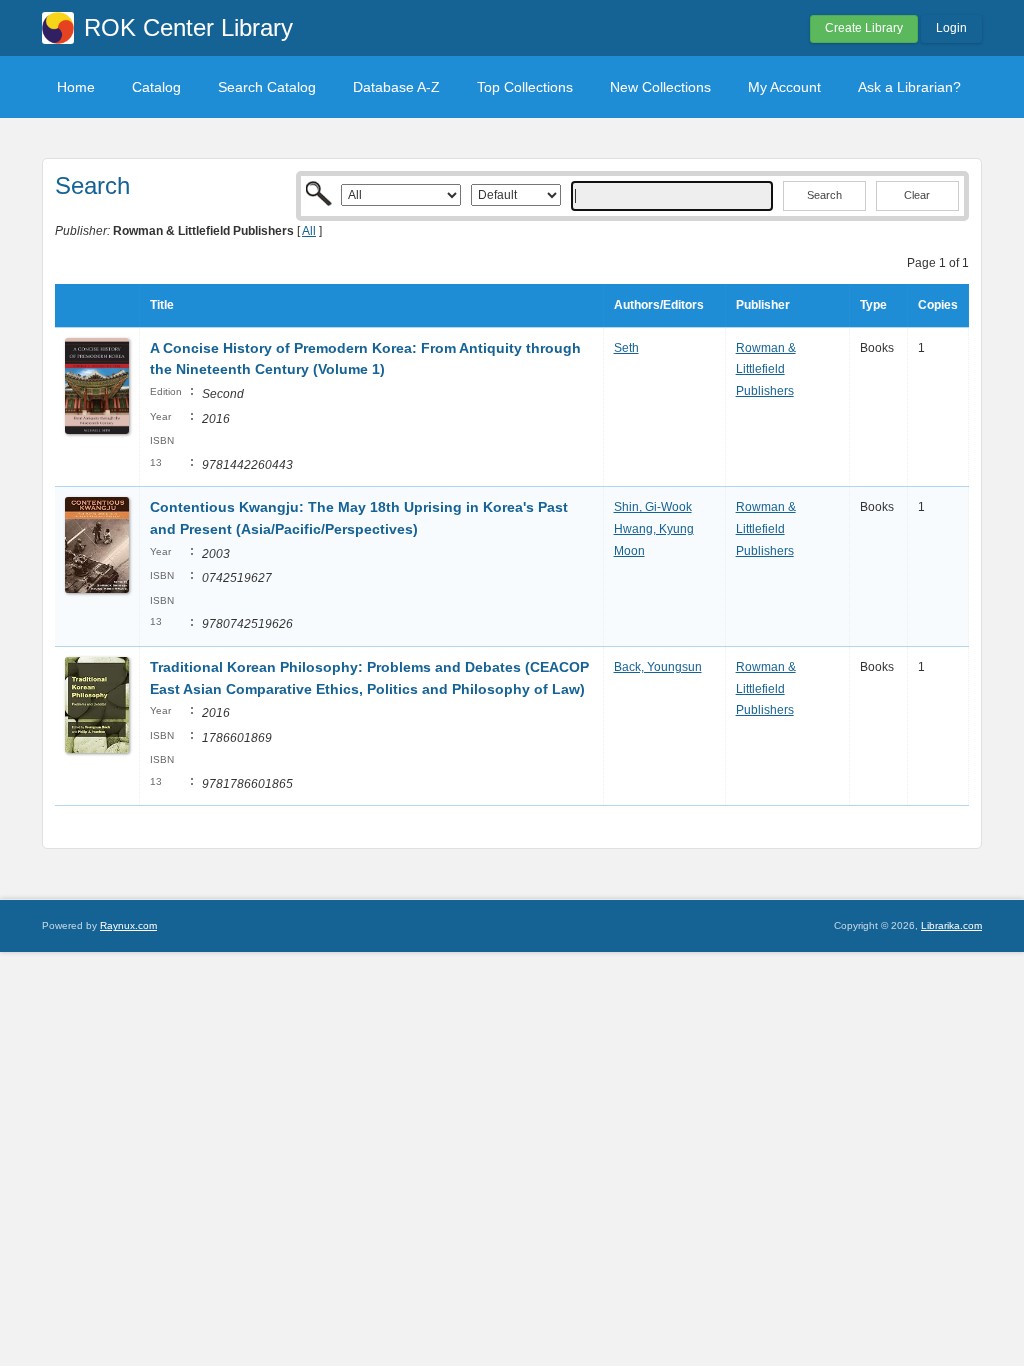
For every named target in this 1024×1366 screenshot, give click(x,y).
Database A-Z (396, 87)
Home (76, 87)
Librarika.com (951, 925)
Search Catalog (267, 87)
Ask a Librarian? (909, 87)
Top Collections (525, 87)
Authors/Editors (659, 305)
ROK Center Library (188, 27)
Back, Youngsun (658, 667)
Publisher (763, 305)
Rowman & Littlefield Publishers (766, 369)
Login (951, 28)
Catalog (156, 87)
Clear (917, 195)
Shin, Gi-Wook (653, 507)
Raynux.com (128, 925)
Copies (938, 305)
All (309, 231)
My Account (784, 87)
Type (873, 305)
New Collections (660, 87)
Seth (626, 348)
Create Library (864, 28)
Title (162, 305)
